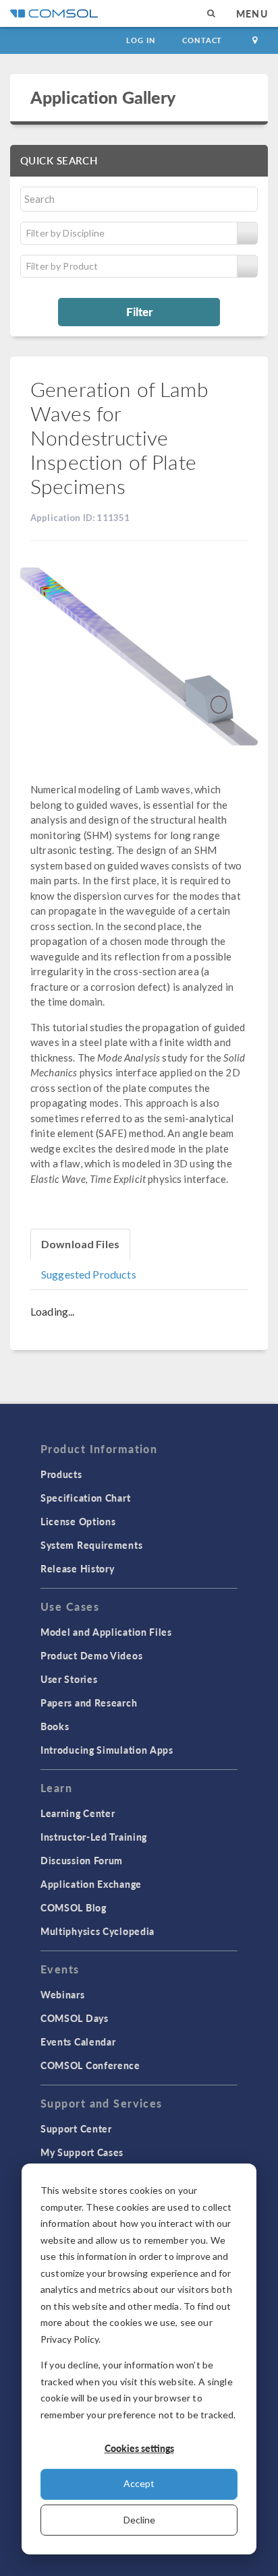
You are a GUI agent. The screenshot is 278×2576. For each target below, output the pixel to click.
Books (55, 1726)
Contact (202, 40)
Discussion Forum (82, 1860)
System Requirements (91, 1545)
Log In (141, 40)
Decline (139, 2520)
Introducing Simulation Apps (107, 1750)
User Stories (69, 1679)
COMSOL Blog (74, 1907)
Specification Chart (85, 1498)
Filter (139, 311)
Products (61, 1474)
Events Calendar (78, 2042)
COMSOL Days (75, 2018)
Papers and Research (89, 1703)
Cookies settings (139, 2448)
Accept (139, 2483)
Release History (78, 1568)
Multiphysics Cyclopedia (98, 1931)
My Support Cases (82, 2152)
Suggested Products (89, 1274)
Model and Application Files (106, 1632)
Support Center (76, 2128)
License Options (78, 1521)
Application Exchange (91, 1884)
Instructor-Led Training (94, 1837)
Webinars (63, 1994)
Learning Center (78, 1813)
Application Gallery (103, 97)
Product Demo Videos (91, 1655)
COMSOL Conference (90, 2065)
